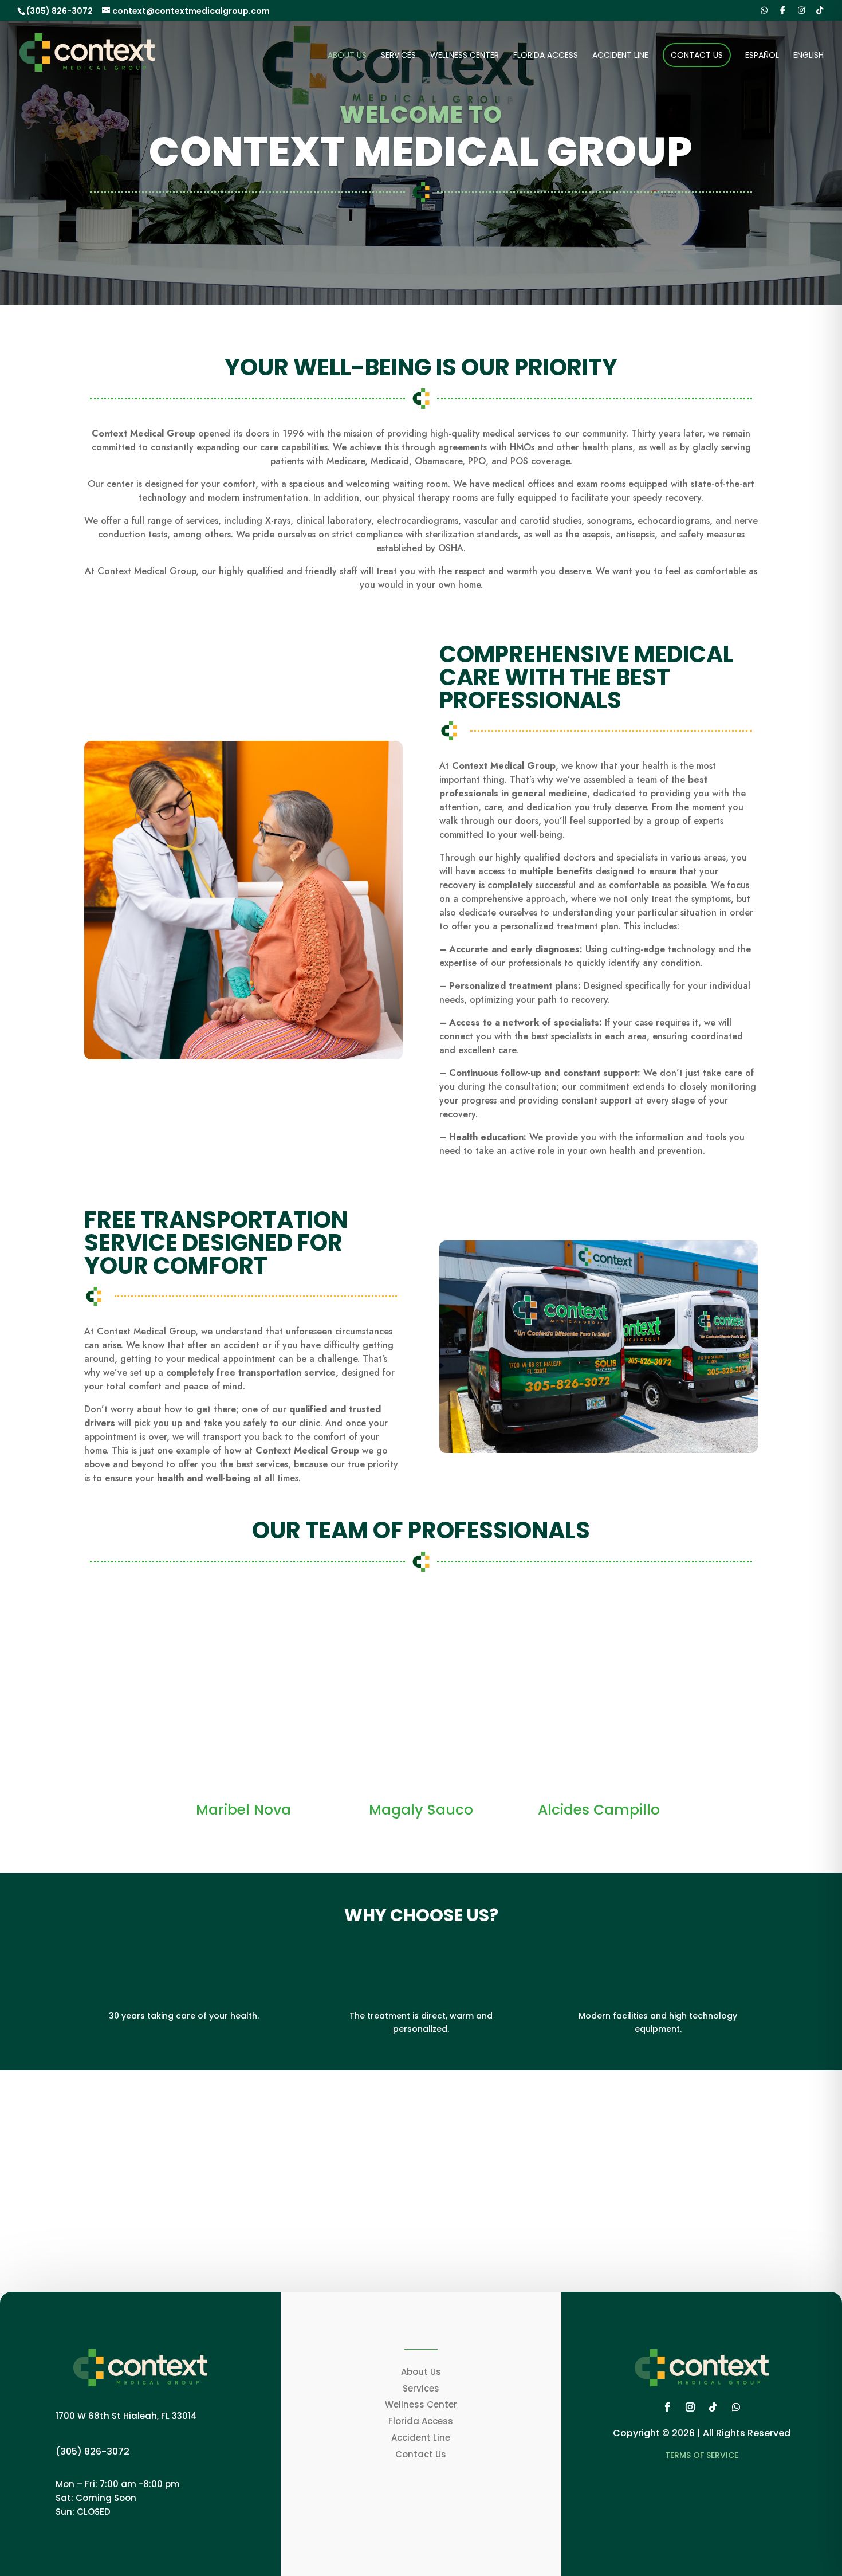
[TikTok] (820, 10)
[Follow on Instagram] (690, 2407)
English (808, 56)
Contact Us (697, 55)
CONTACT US (416, 2246)
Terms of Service (702, 2455)
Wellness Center (465, 56)
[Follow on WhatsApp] (736, 2407)
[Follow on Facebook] (667, 2407)
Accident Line (620, 56)
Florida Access (546, 56)
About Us (347, 56)
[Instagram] (801, 10)
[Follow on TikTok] (713, 2407)
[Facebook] (783, 10)
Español (762, 56)
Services (398, 56)
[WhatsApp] (764, 10)
